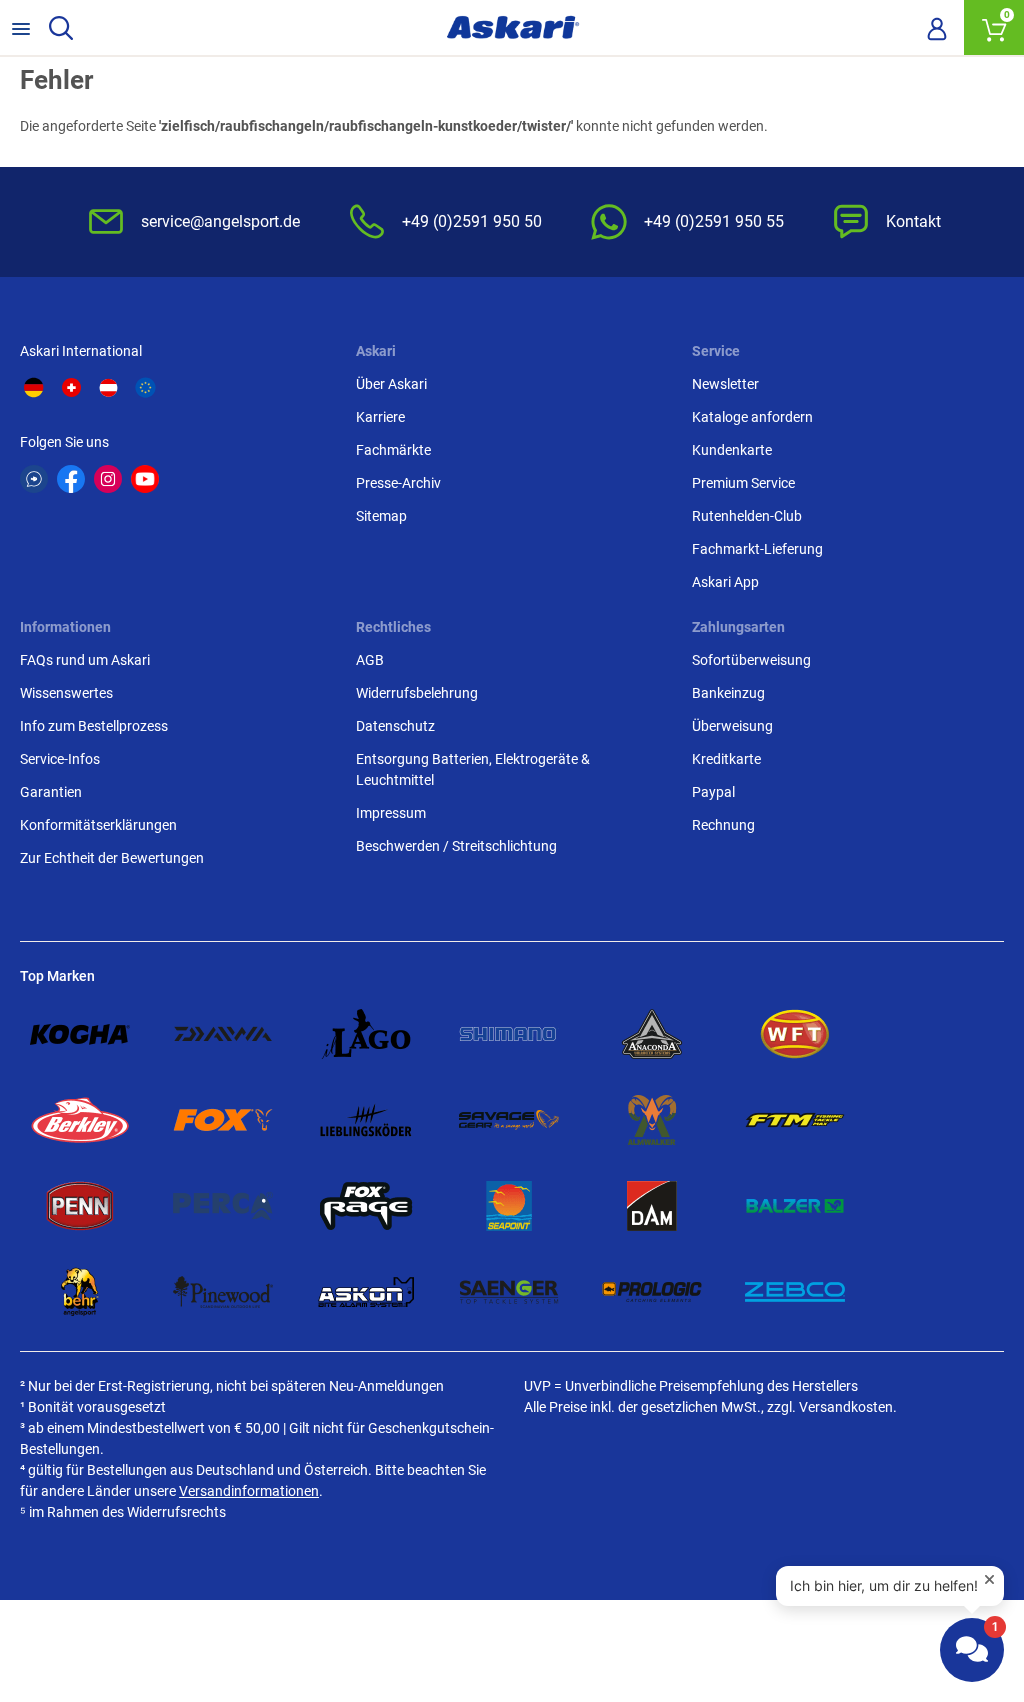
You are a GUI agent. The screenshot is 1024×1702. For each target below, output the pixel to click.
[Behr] (80, 1292)
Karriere (380, 417)
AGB (370, 660)
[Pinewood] (223, 1292)
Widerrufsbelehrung (417, 693)
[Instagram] (108, 479)
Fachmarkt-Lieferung (757, 549)
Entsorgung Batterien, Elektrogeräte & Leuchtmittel (473, 769)
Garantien (51, 792)
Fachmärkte (393, 450)
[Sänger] (509, 1292)
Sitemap (381, 516)
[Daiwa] (223, 1034)
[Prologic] (652, 1292)
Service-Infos (60, 759)
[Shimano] (509, 1034)
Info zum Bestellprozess (94, 726)
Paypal (713, 792)
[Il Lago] (366, 1034)
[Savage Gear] (509, 1120)
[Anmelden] (937, 28)
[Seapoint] (509, 1206)
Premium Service (743, 483)
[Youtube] (145, 479)
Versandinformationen (249, 1491)
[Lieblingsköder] (366, 1120)
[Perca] (223, 1206)
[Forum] (34, 479)
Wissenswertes (66, 693)
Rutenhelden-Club (747, 516)
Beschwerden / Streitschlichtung (456, 846)
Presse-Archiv (398, 483)
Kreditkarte (726, 759)
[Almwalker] (652, 1120)
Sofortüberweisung (751, 660)
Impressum (391, 813)
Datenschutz (395, 726)
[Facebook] (71, 479)
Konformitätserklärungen (98, 825)
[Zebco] (795, 1292)
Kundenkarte (732, 450)
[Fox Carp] (223, 1120)
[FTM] (795, 1120)
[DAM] (652, 1206)
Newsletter (725, 384)
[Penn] (80, 1206)
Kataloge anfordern (752, 417)
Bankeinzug (728, 693)
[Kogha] (80, 1034)
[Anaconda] (652, 1034)
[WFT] (795, 1034)
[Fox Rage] (366, 1206)
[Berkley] (80, 1120)
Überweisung (732, 726)
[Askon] (366, 1292)
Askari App (725, 582)
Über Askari (391, 384)
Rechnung (723, 825)
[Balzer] (795, 1206)
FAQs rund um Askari (85, 660)
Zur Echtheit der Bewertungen (112, 858)
